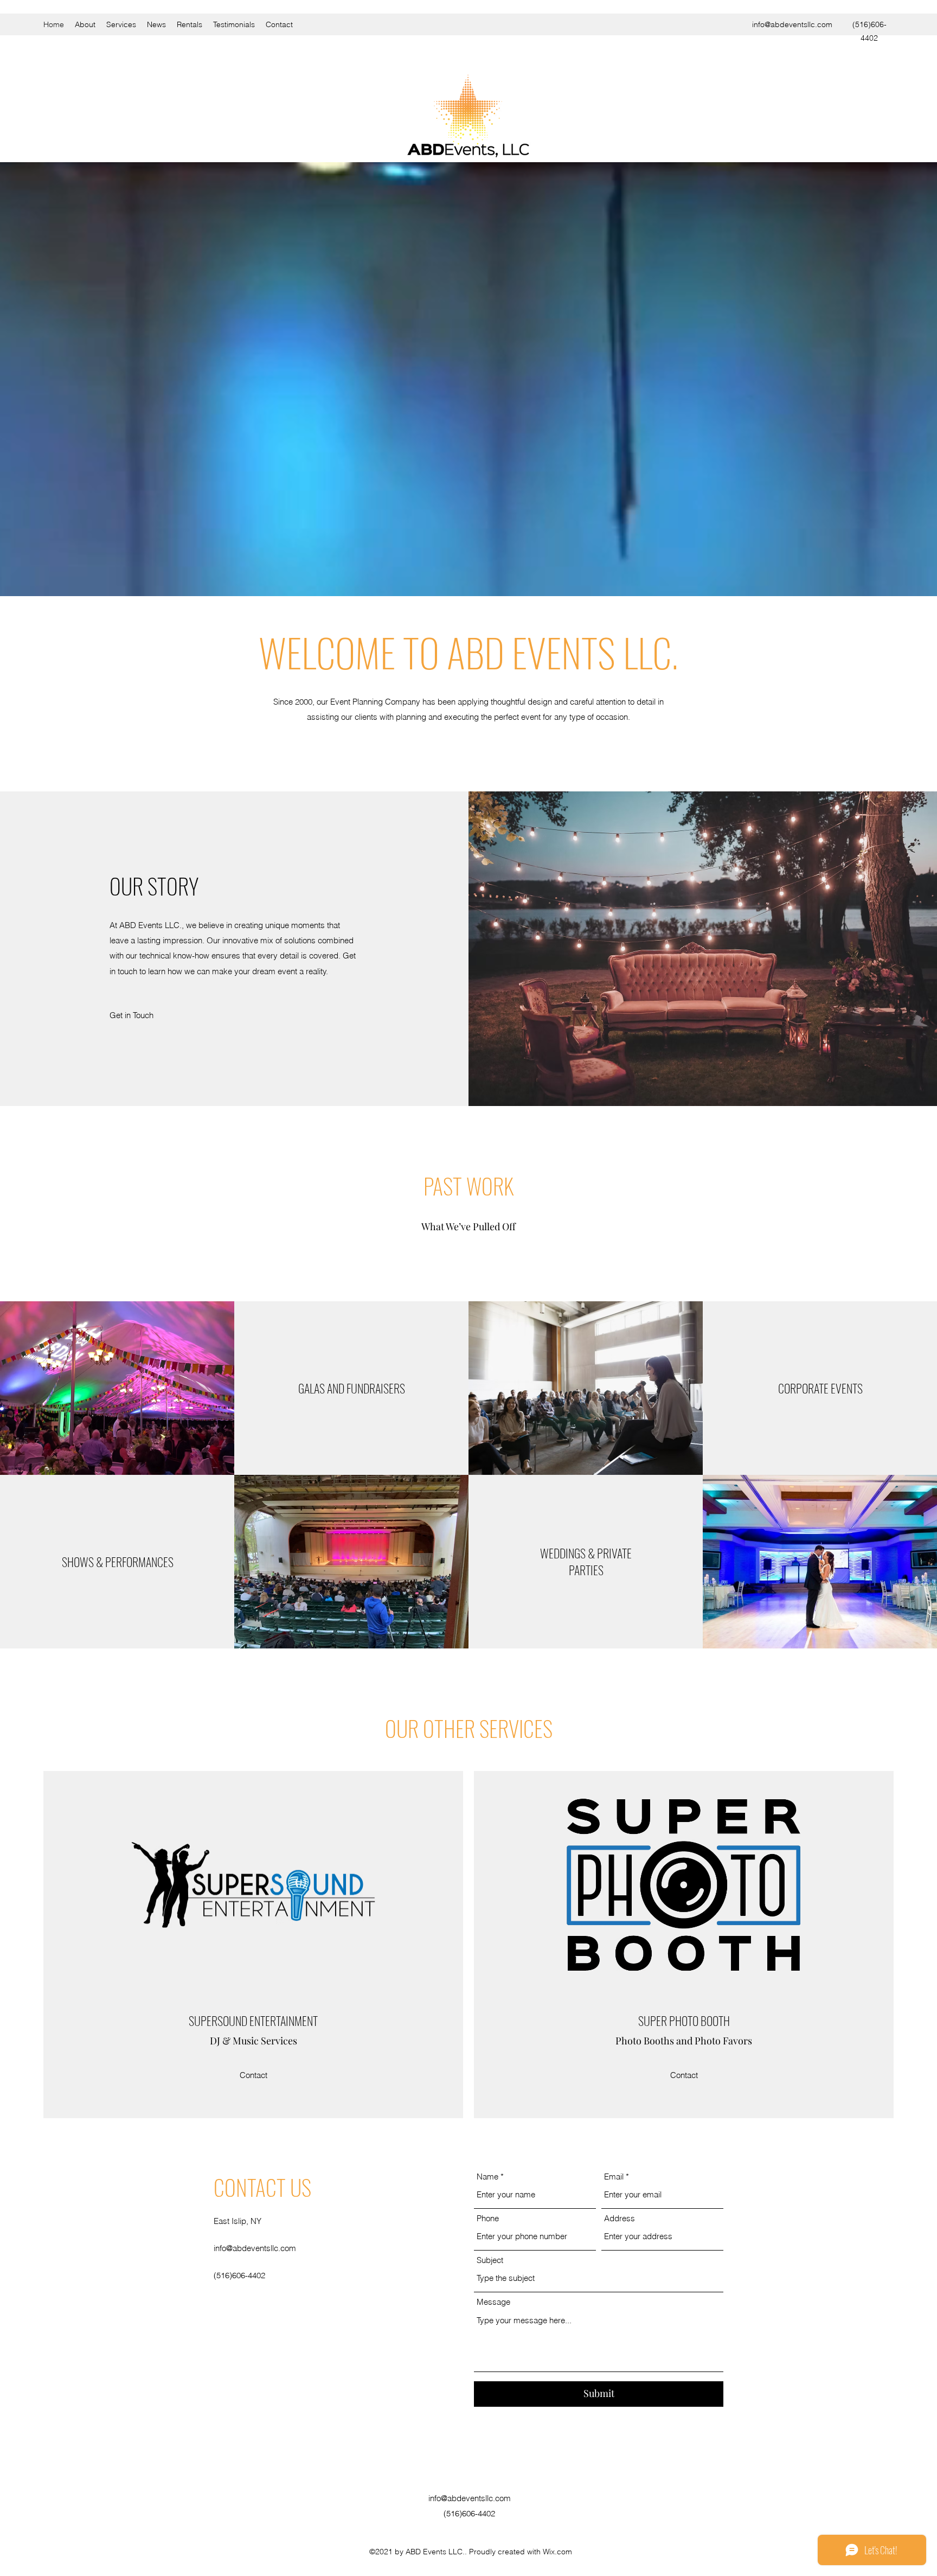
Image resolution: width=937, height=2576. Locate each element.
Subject (490, 2260)
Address (620, 2218)
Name (487, 2177)
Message (493, 2302)
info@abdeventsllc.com (792, 24)
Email (614, 2177)
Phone (488, 2218)
